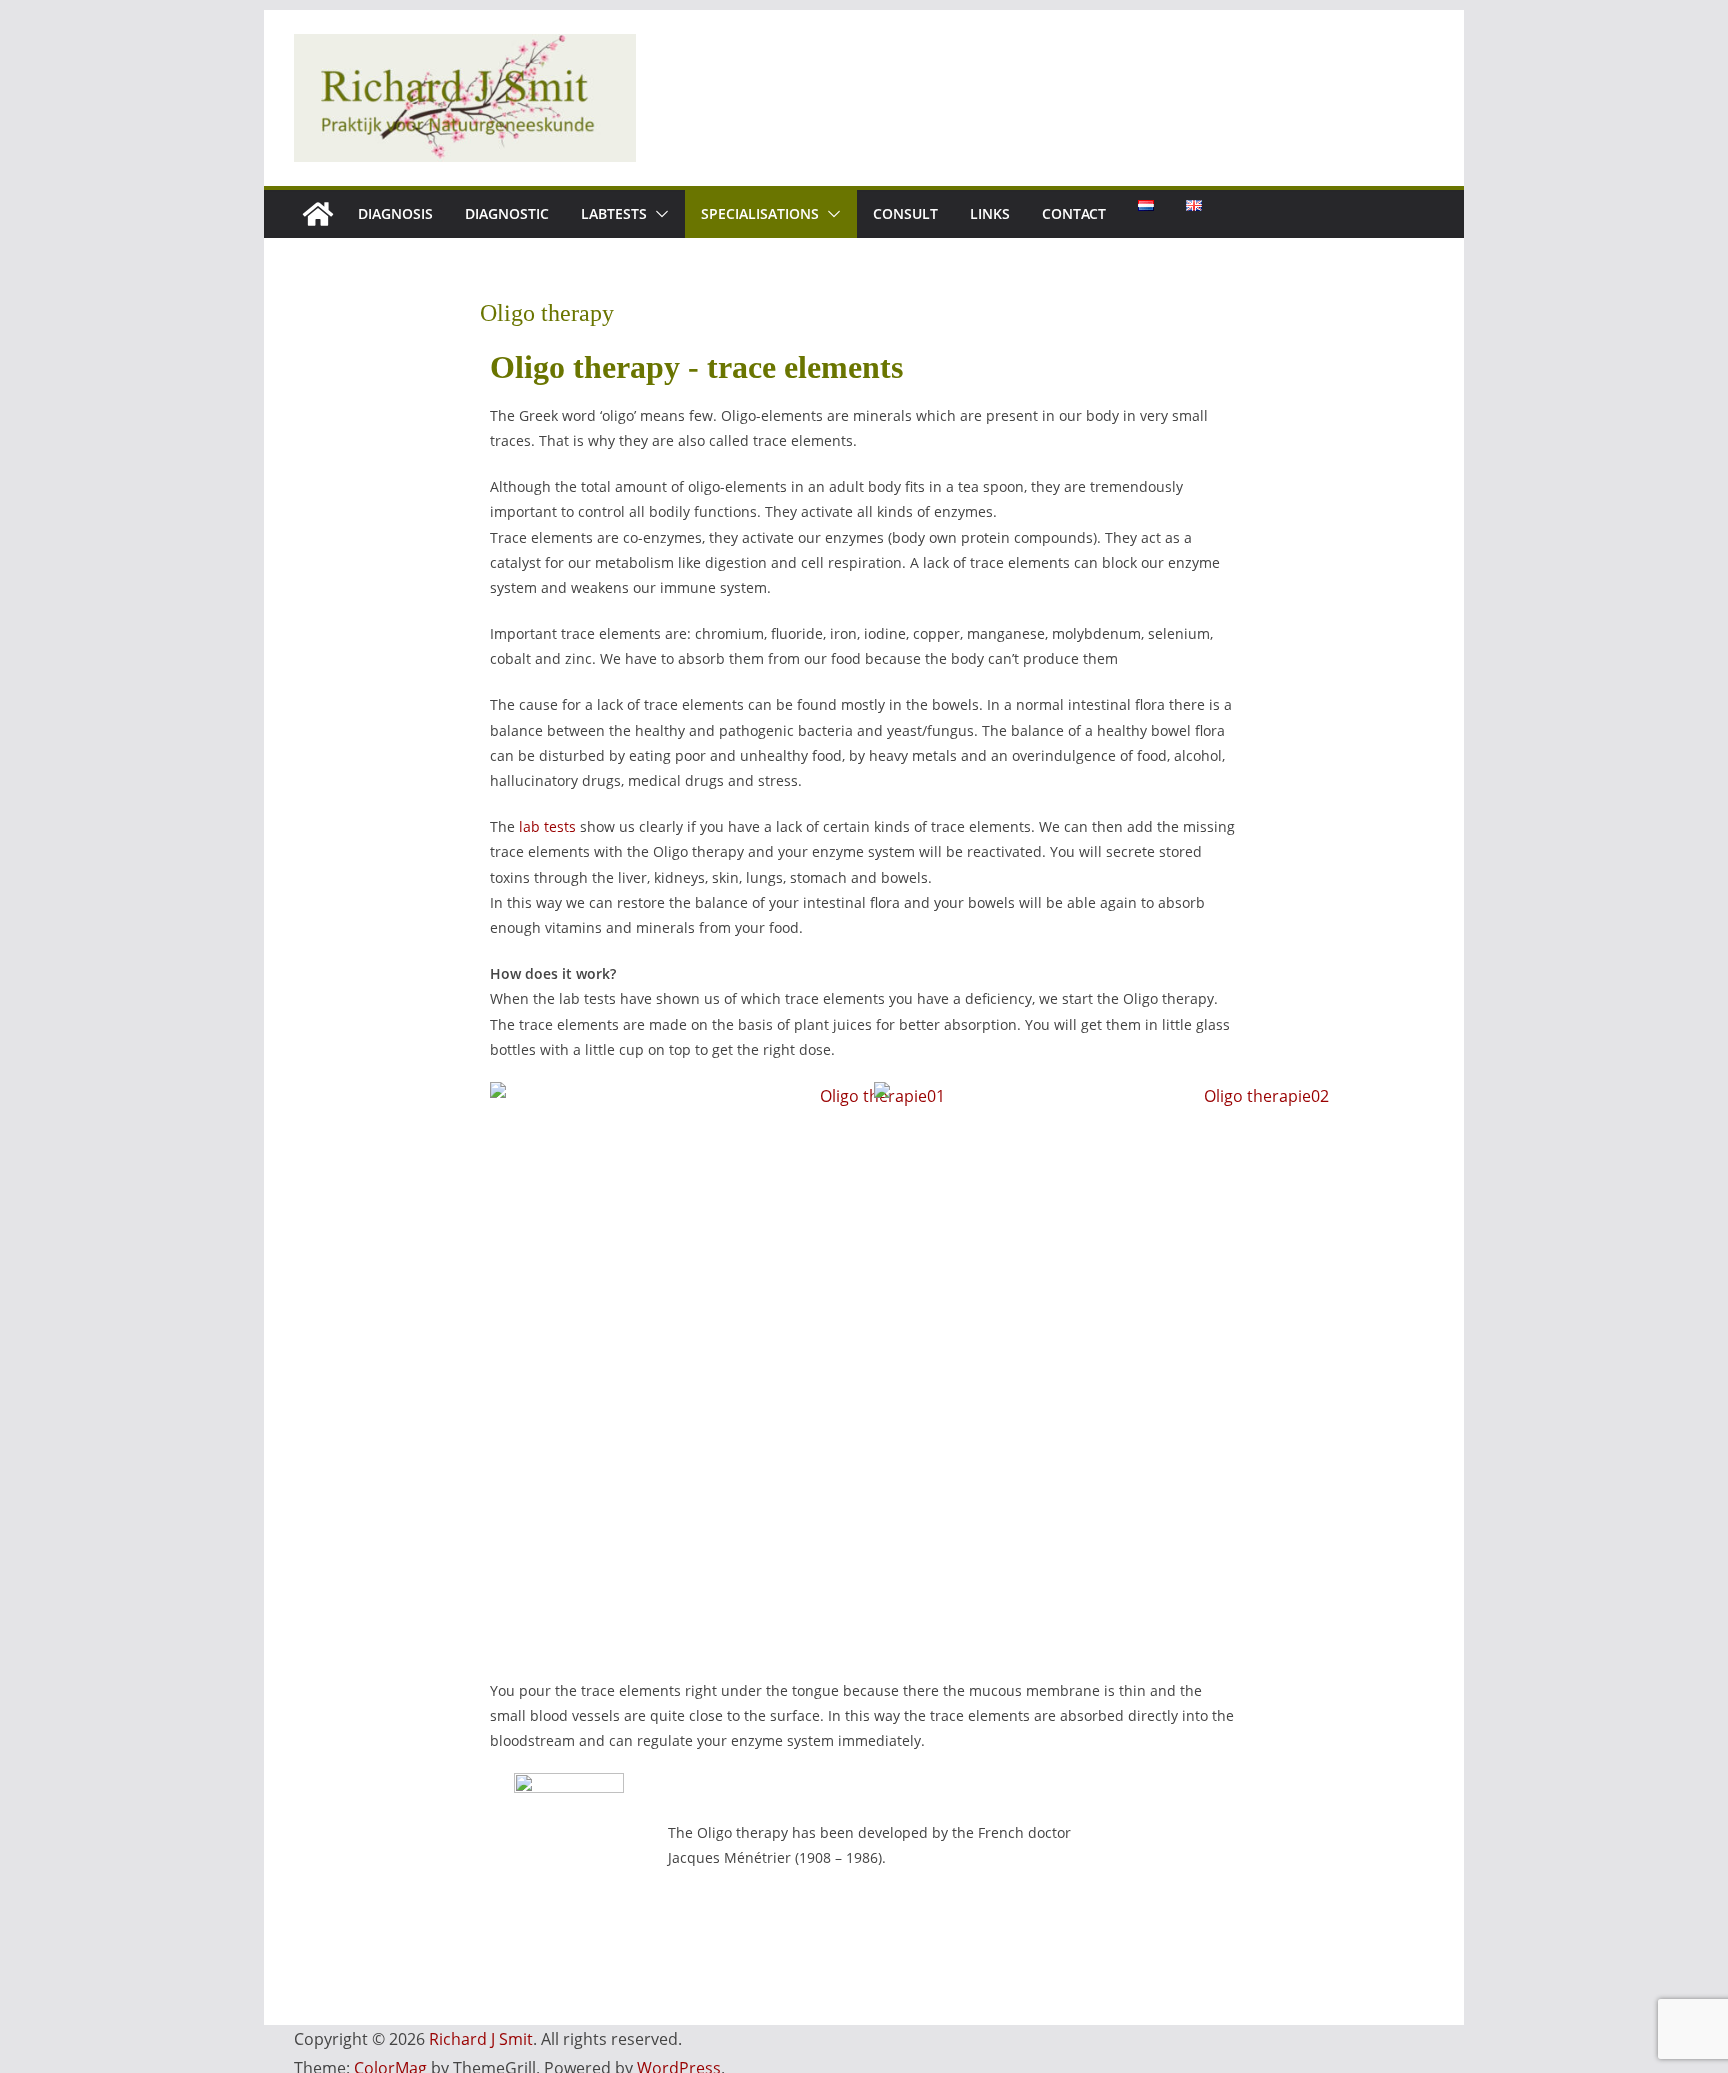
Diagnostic (507, 213)
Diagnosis (395, 213)
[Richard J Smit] (318, 214)
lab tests (547, 826)
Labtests (614, 213)
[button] (658, 214)
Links (990, 213)
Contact (1074, 213)
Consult (905, 213)
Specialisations (760, 213)
